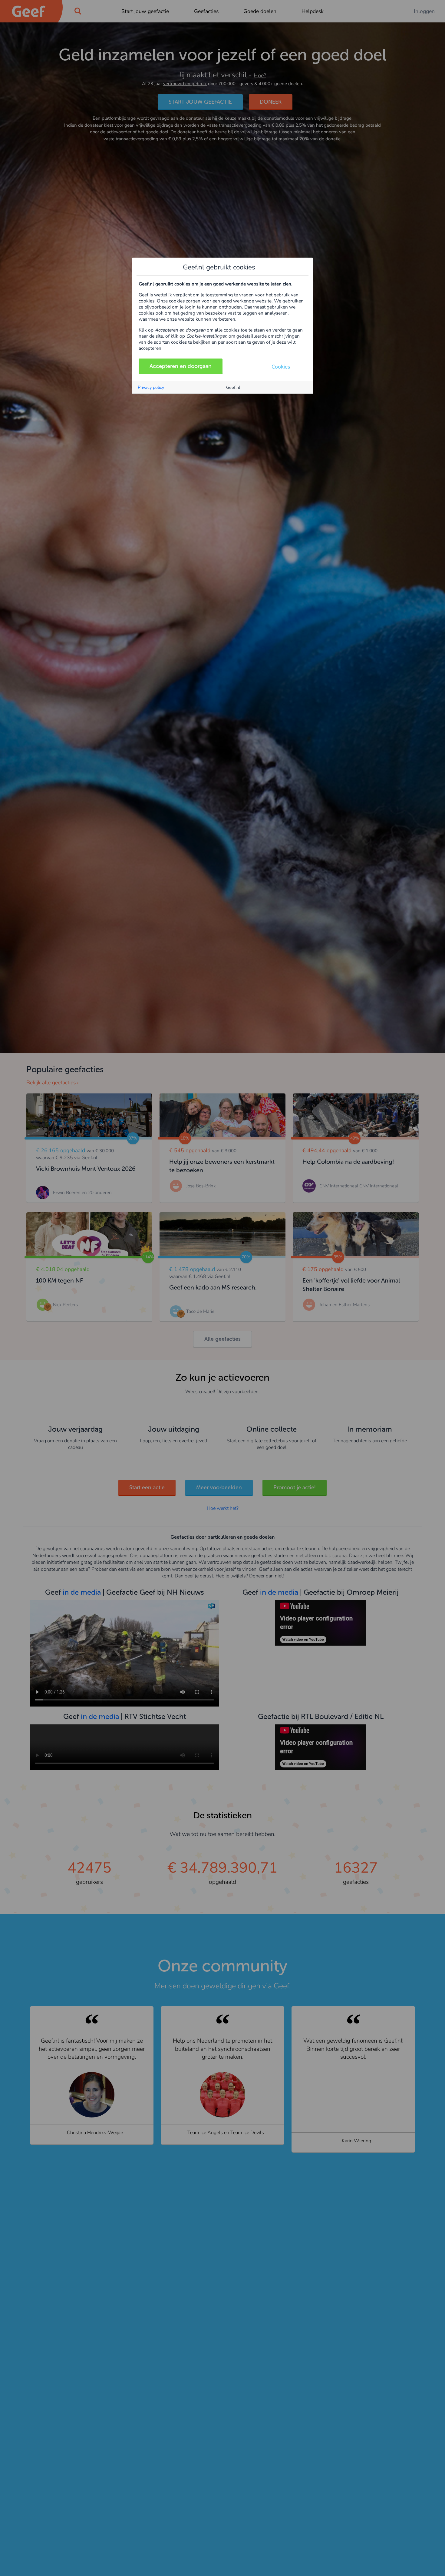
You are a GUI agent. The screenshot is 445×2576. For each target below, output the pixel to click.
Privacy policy (151, 387)
